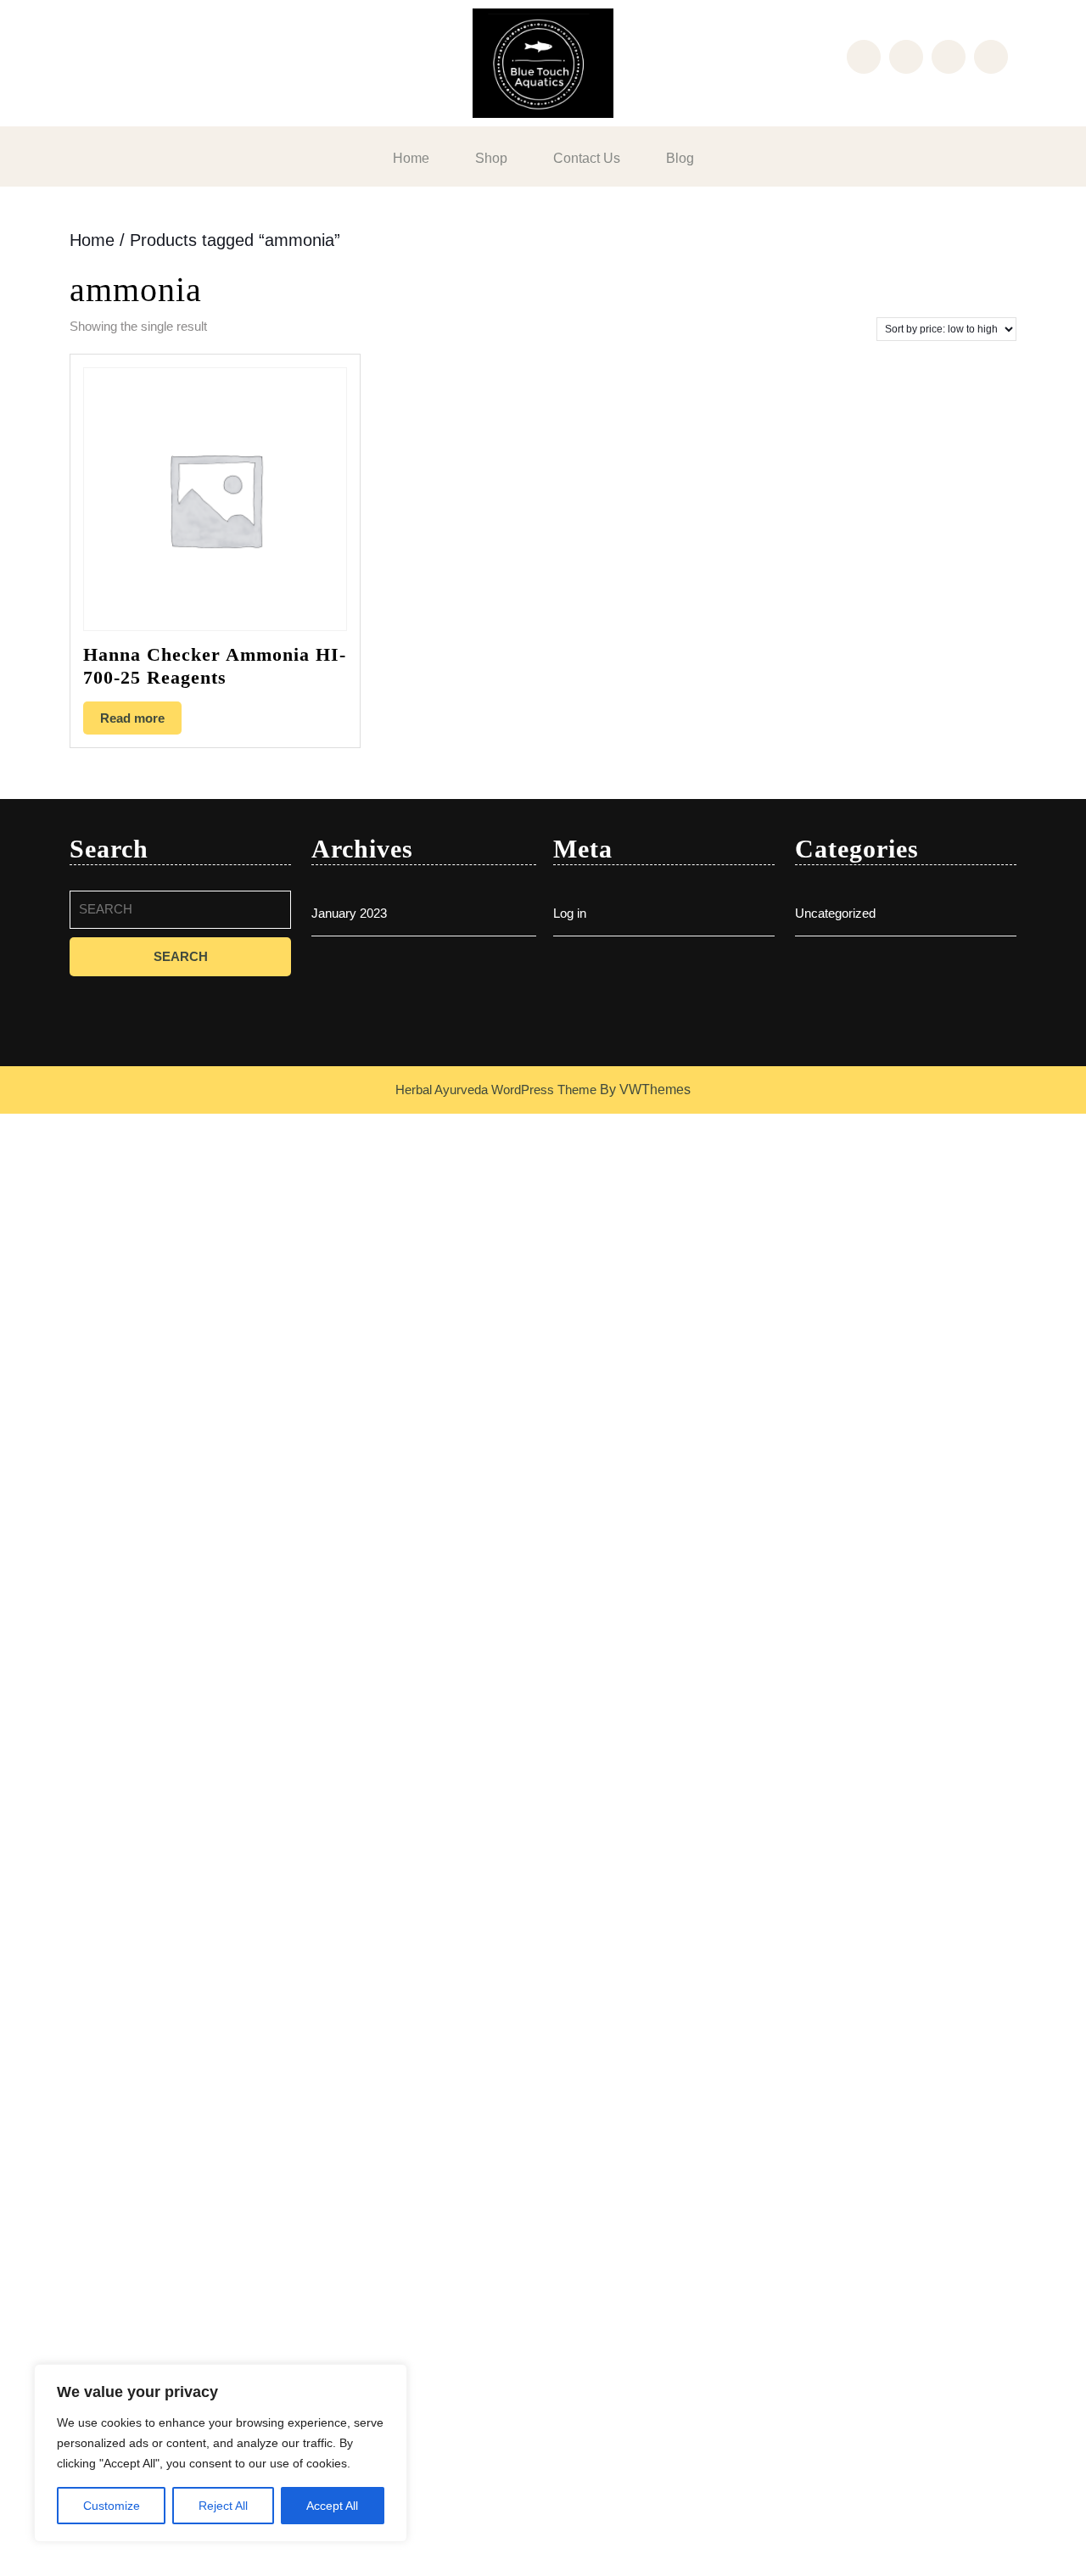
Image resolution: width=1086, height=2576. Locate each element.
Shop (491, 158)
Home (411, 158)
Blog (680, 158)
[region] (221, 2453)
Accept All (332, 2506)
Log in (570, 913)
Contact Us (587, 158)
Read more (132, 718)
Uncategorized (835, 913)
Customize (112, 2506)
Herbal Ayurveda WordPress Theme (496, 1090)
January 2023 (349, 913)
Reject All (223, 2506)
